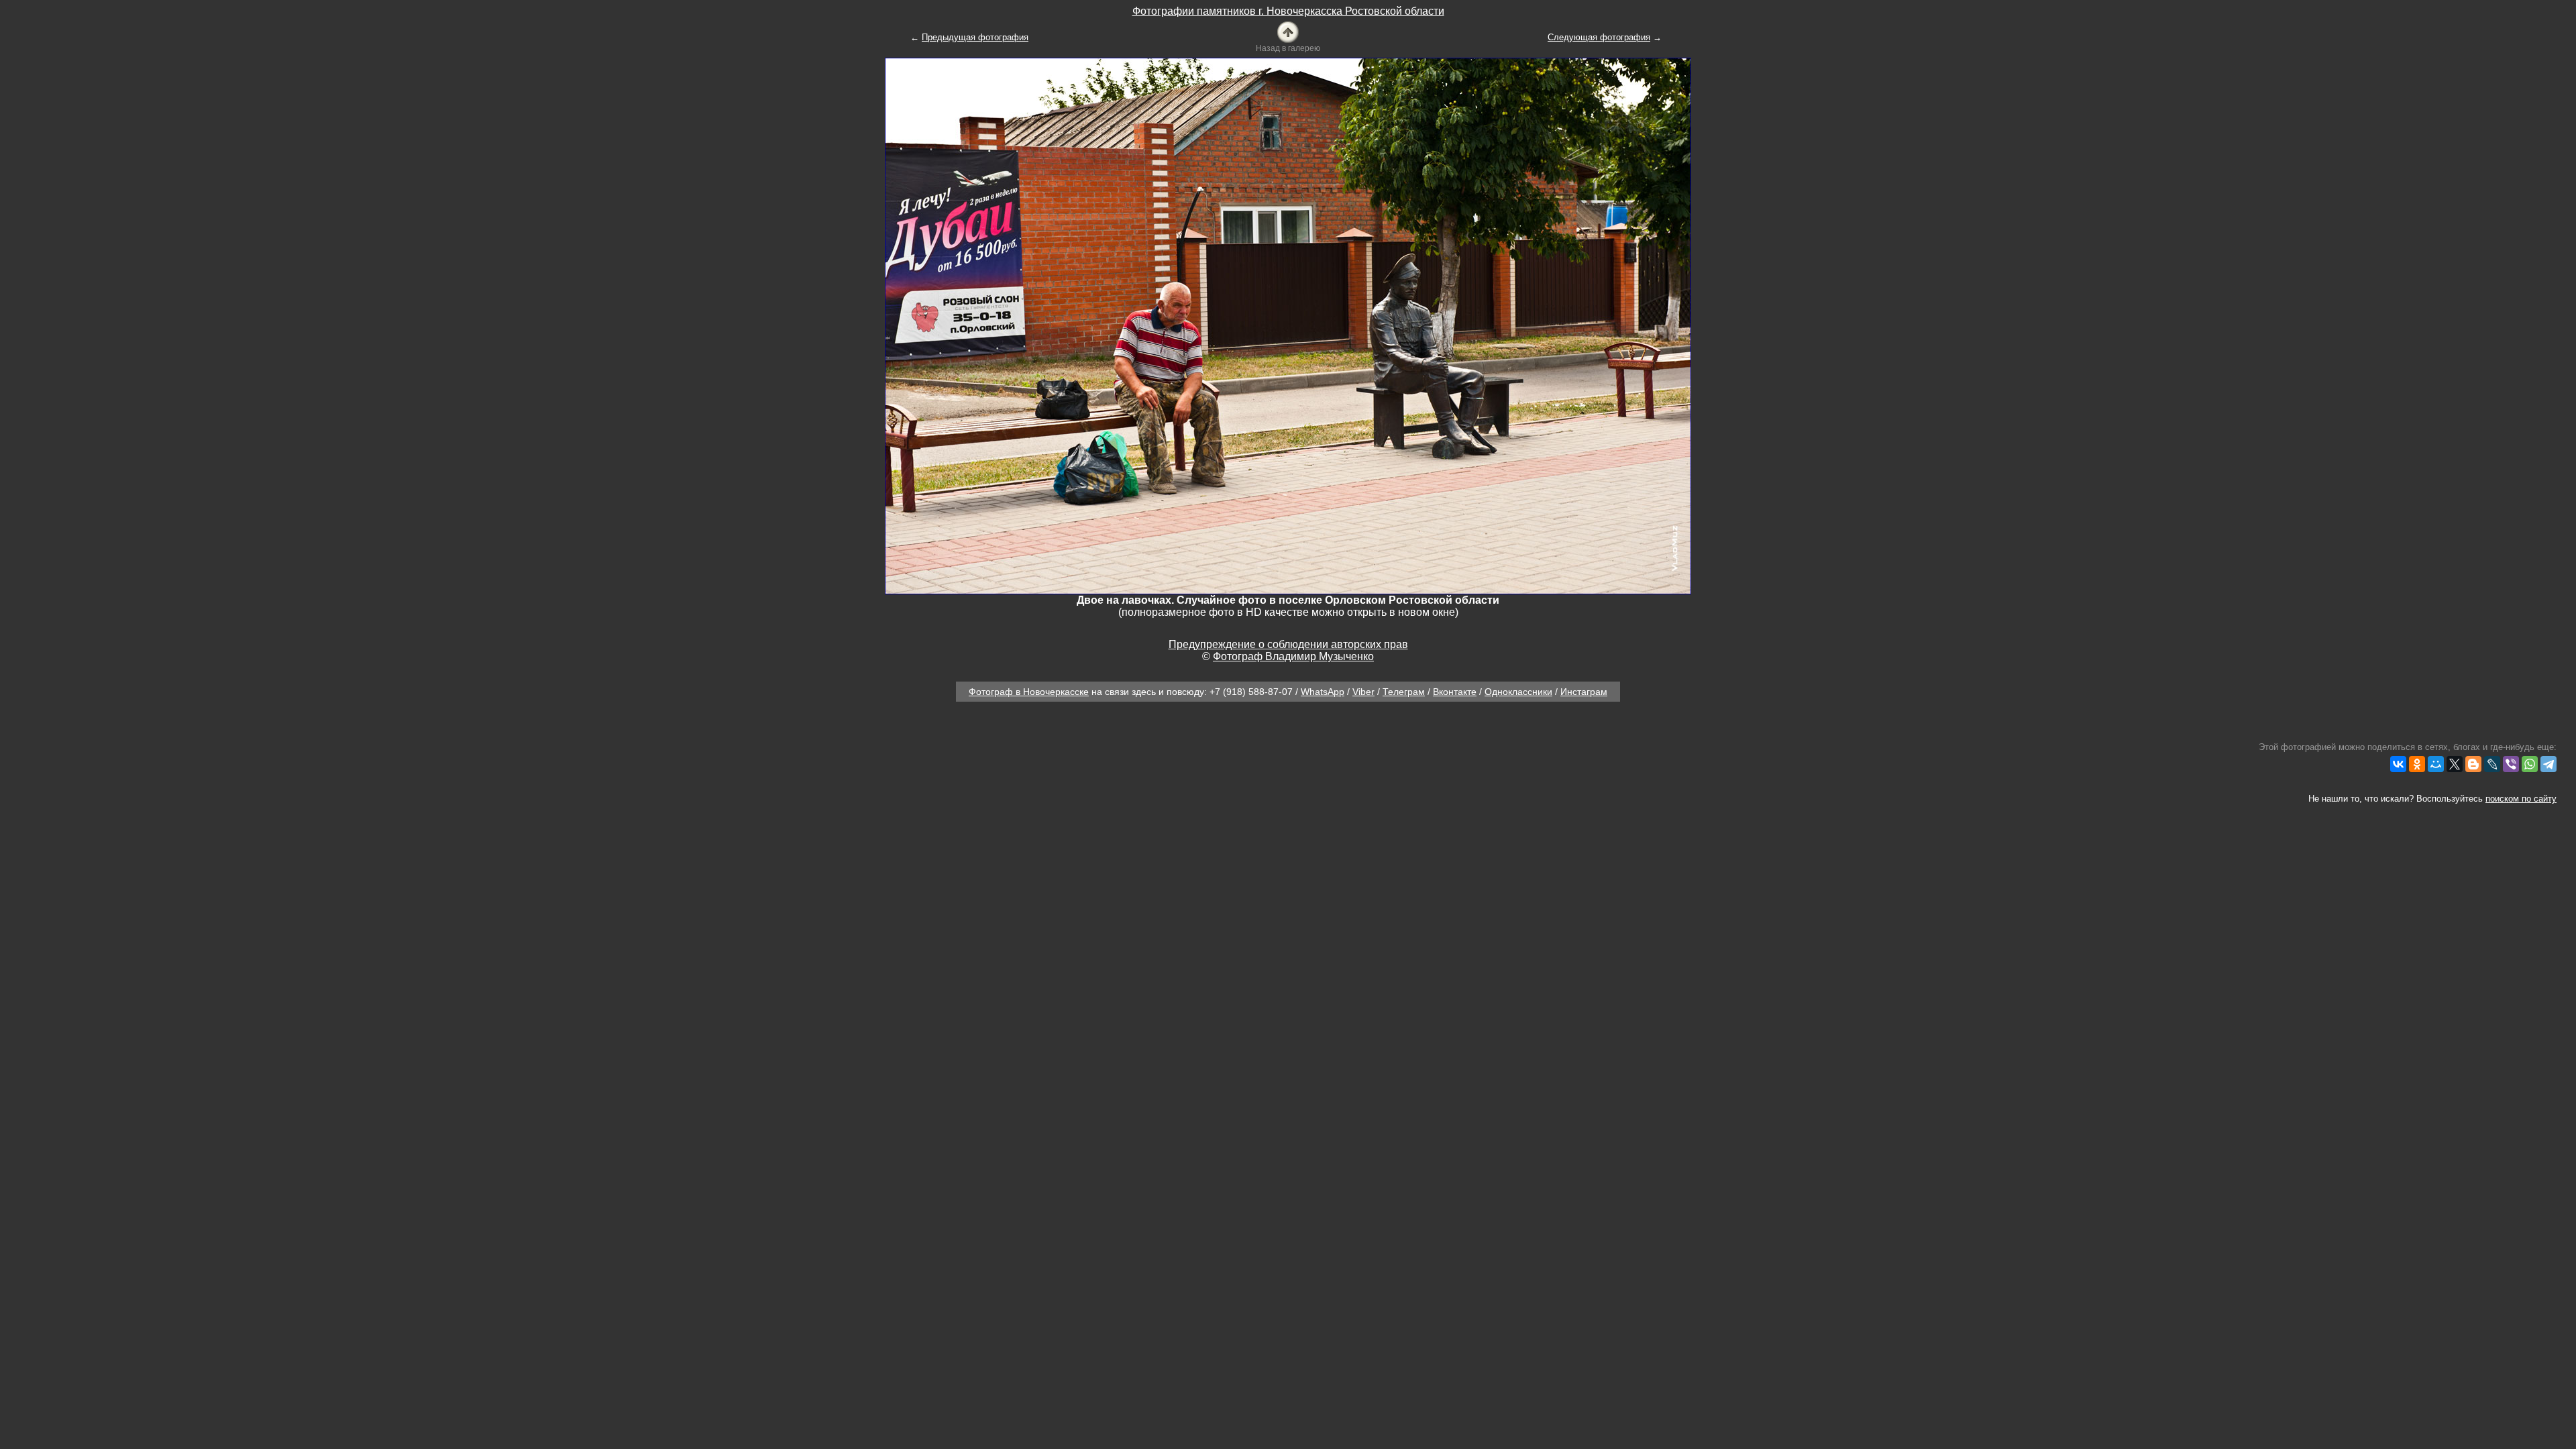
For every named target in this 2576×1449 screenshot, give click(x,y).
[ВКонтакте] (2398, 764)
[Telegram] (2548, 764)
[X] (2455, 764)
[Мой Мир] (2436, 764)
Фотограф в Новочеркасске (1029, 692)
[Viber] (2511, 764)
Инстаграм (1584, 692)
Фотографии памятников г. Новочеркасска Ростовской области (1288, 11)
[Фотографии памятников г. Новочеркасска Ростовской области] (1288, 31)
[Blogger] (2473, 764)
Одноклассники (1518, 692)
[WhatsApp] (2530, 764)
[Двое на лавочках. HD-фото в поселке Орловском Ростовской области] (1288, 325)
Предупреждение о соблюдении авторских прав (1288, 644)
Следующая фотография (1599, 37)
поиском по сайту (2521, 799)
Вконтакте (1455, 692)
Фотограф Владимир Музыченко (1293, 656)
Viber (1363, 692)
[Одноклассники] (2417, 764)
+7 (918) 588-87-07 (1251, 692)
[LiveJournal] (2492, 764)
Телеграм (1404, 692)
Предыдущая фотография (975, 37)
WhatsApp (1323, 692)
